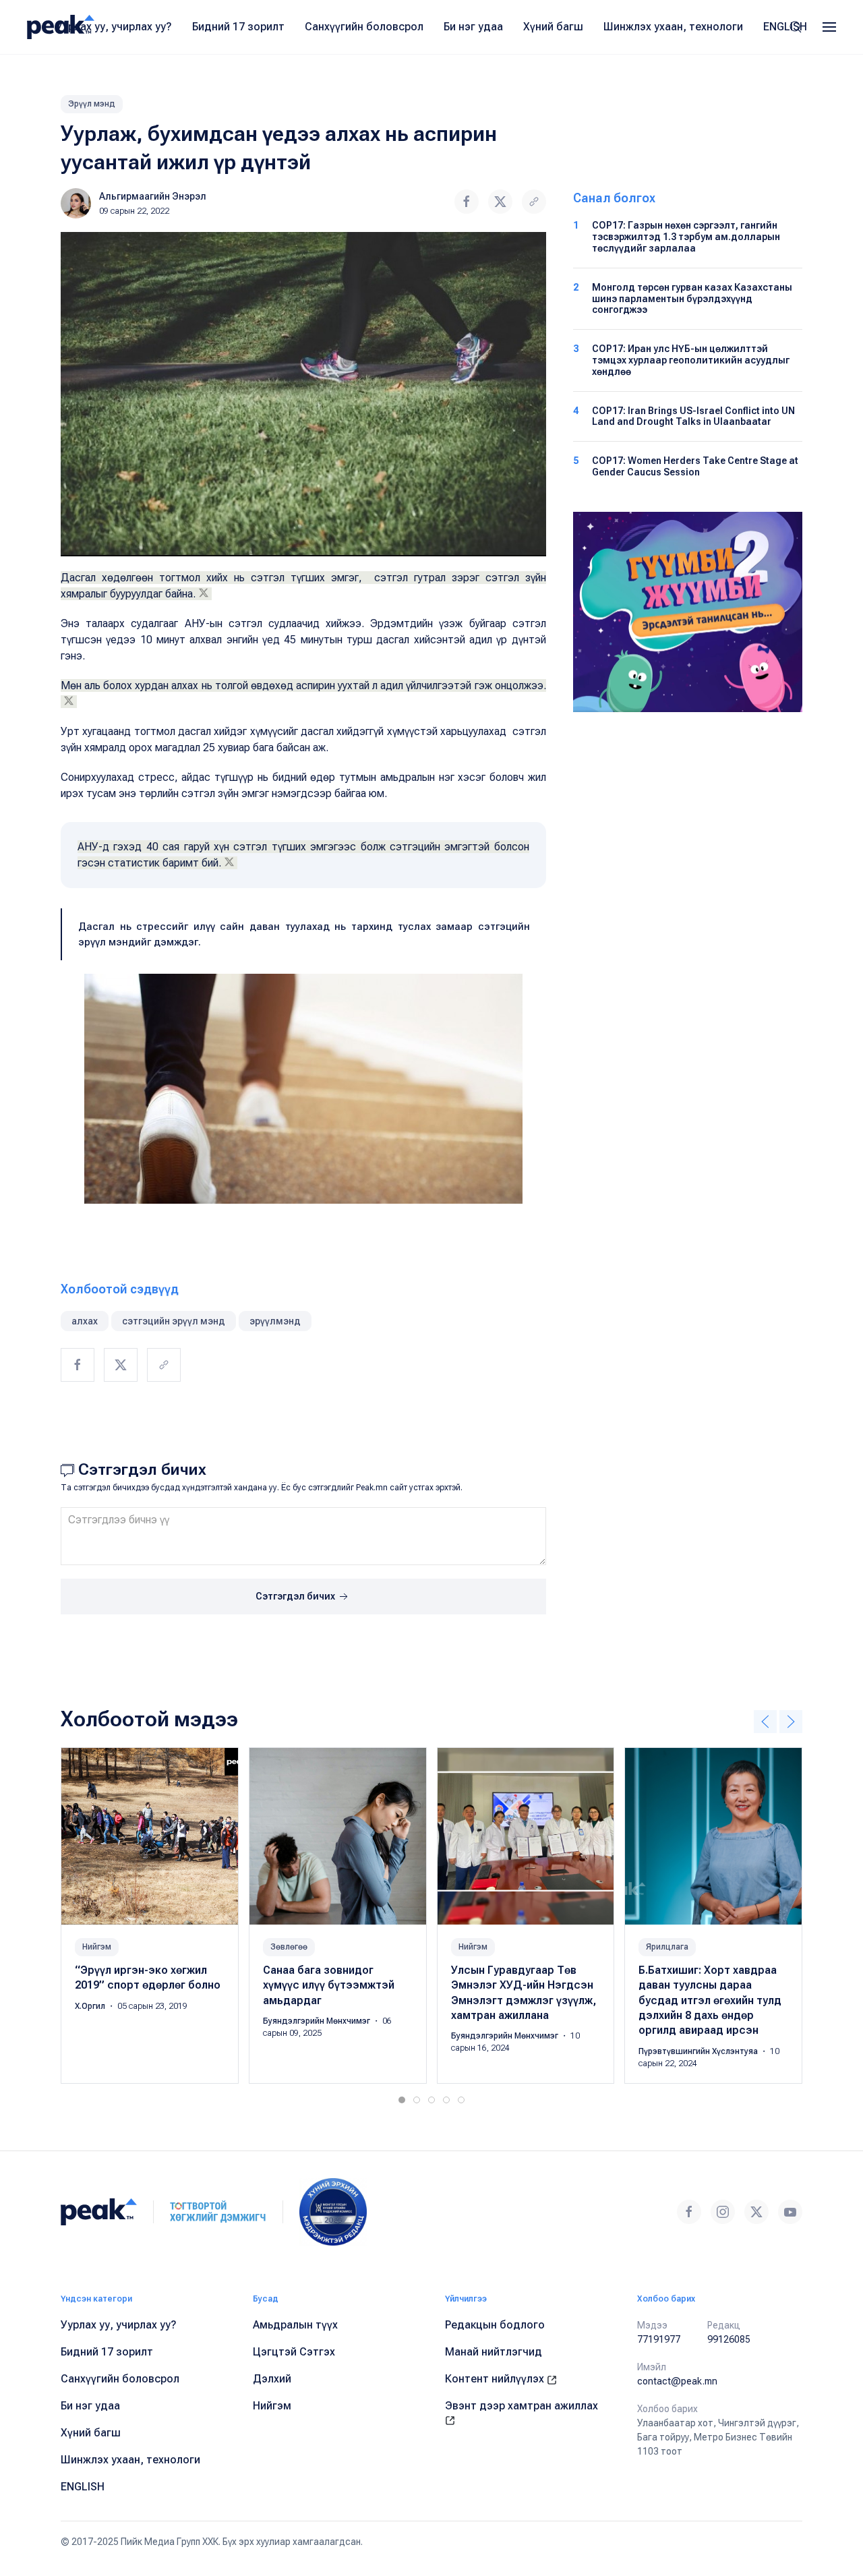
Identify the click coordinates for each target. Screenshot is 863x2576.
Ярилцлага (667, 1946)
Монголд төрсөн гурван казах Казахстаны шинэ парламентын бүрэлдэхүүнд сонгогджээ (692, 299)
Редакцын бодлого (495, 2325)
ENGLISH (785, 27)
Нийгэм (97, 1946)
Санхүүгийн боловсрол (364, 27)
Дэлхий (272, 2379)
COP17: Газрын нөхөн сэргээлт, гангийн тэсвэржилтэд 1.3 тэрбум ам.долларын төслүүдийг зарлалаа (686, 237)
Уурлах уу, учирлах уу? (114, 27)
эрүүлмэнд (275, 1321)
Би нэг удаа (473, 27)
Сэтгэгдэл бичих (296, 1596)
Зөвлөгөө (289, 1946)
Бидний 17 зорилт (238, 27)
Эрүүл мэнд (92, 104)
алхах (85, 1321)
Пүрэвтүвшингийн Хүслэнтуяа (699, 2051)
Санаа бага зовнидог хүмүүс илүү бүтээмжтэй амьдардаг (329, 1985)
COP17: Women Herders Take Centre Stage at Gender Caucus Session (695, 466)
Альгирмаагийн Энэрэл (153, 196)
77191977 (659, 2339)
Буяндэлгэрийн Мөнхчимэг (318, 2021)
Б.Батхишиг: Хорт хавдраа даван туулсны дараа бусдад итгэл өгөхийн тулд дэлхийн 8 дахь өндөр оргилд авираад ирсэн (710, 2000)
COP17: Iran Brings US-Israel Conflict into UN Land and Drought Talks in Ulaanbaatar (693, 416)
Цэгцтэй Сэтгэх (294, 2352)
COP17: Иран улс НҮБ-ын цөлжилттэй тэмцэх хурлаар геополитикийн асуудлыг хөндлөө (691, 360)
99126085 (729, 2339)
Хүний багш (553, 27)
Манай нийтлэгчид (494, 2352)
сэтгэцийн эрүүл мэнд (174, 1321)
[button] (829, 27)
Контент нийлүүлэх (496, 2379)
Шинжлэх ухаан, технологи (673, 27)
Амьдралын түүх (295, 2325)
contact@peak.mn (677, 2381)
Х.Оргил (91, 2006)
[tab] (402, 2100)
